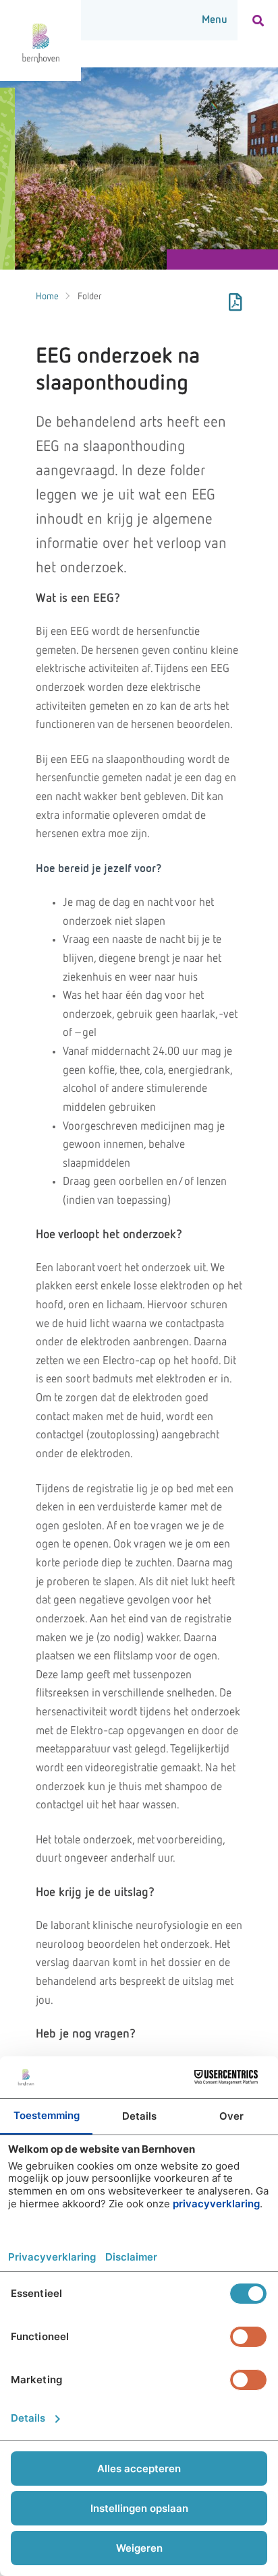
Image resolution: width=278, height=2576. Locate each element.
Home (47, 297)
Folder (90, 297)
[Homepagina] (40, 40)
